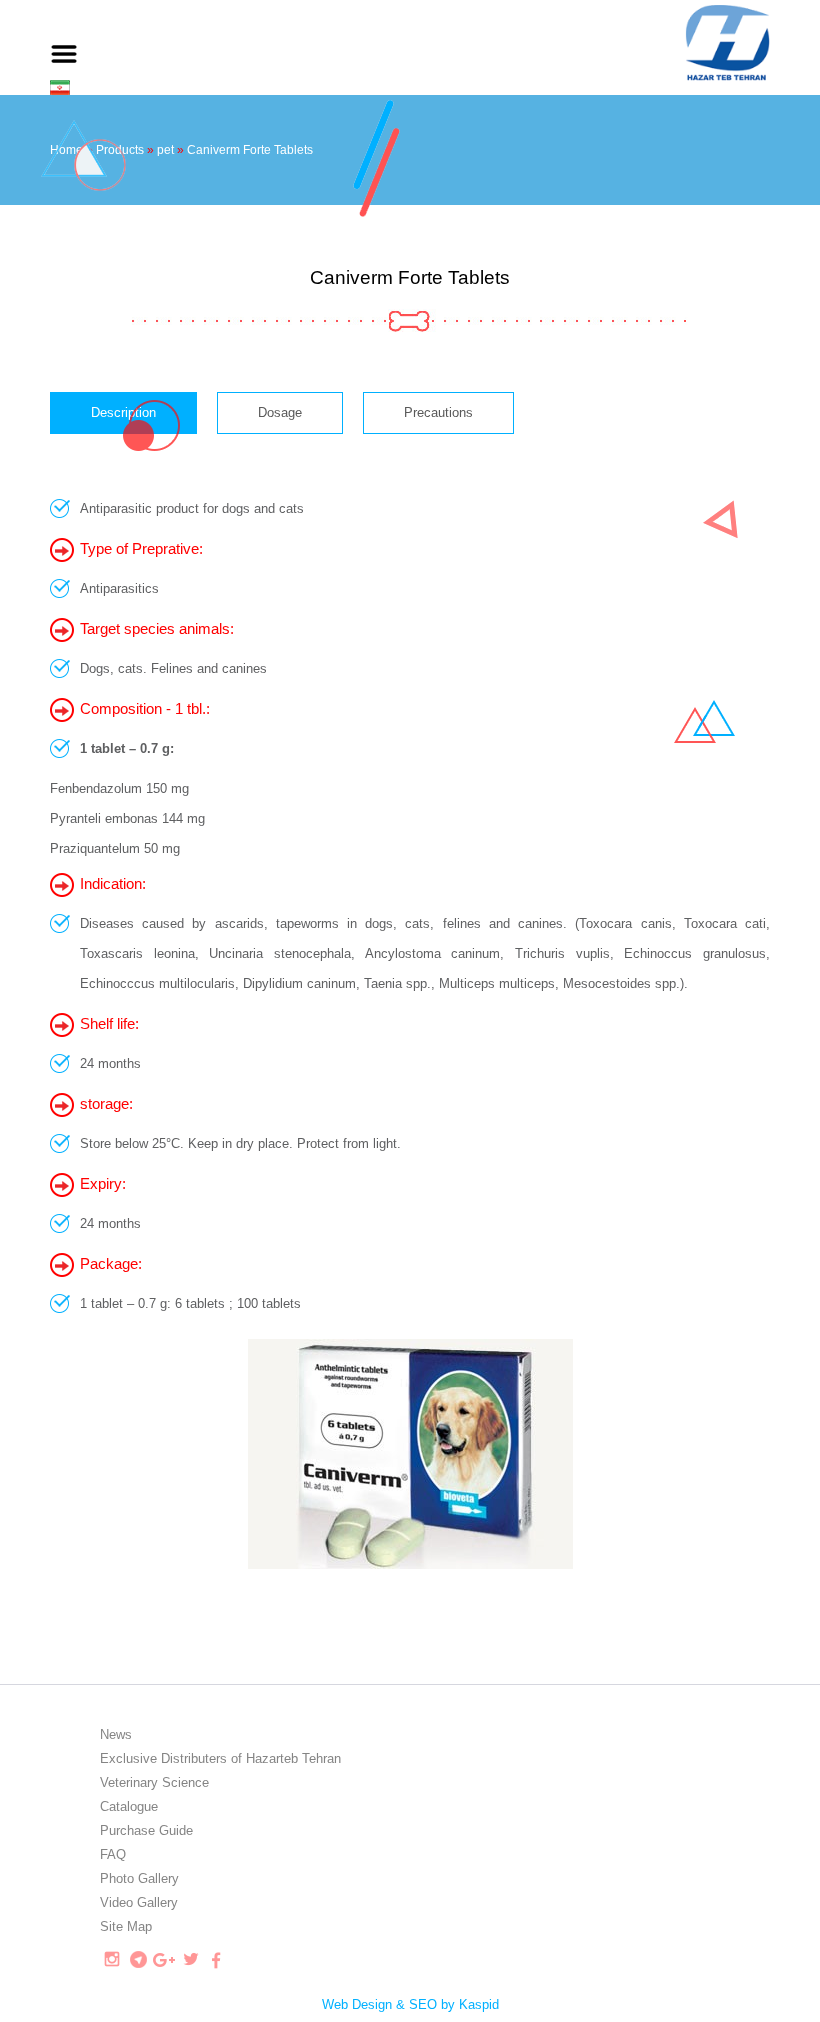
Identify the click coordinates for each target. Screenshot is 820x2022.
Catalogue (129, 1806)
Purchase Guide (146, 1830)
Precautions (438, 412)
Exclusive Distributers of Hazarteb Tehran (220, 1758)
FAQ (113, 1854)
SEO (423, 2004)
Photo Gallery (139, 1878)
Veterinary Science (154, 1782)
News (116, 1734)
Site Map (126, 1926)
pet (165, 150)
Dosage (280, 412)
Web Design (357, 2004)
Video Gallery (139, 1902)
